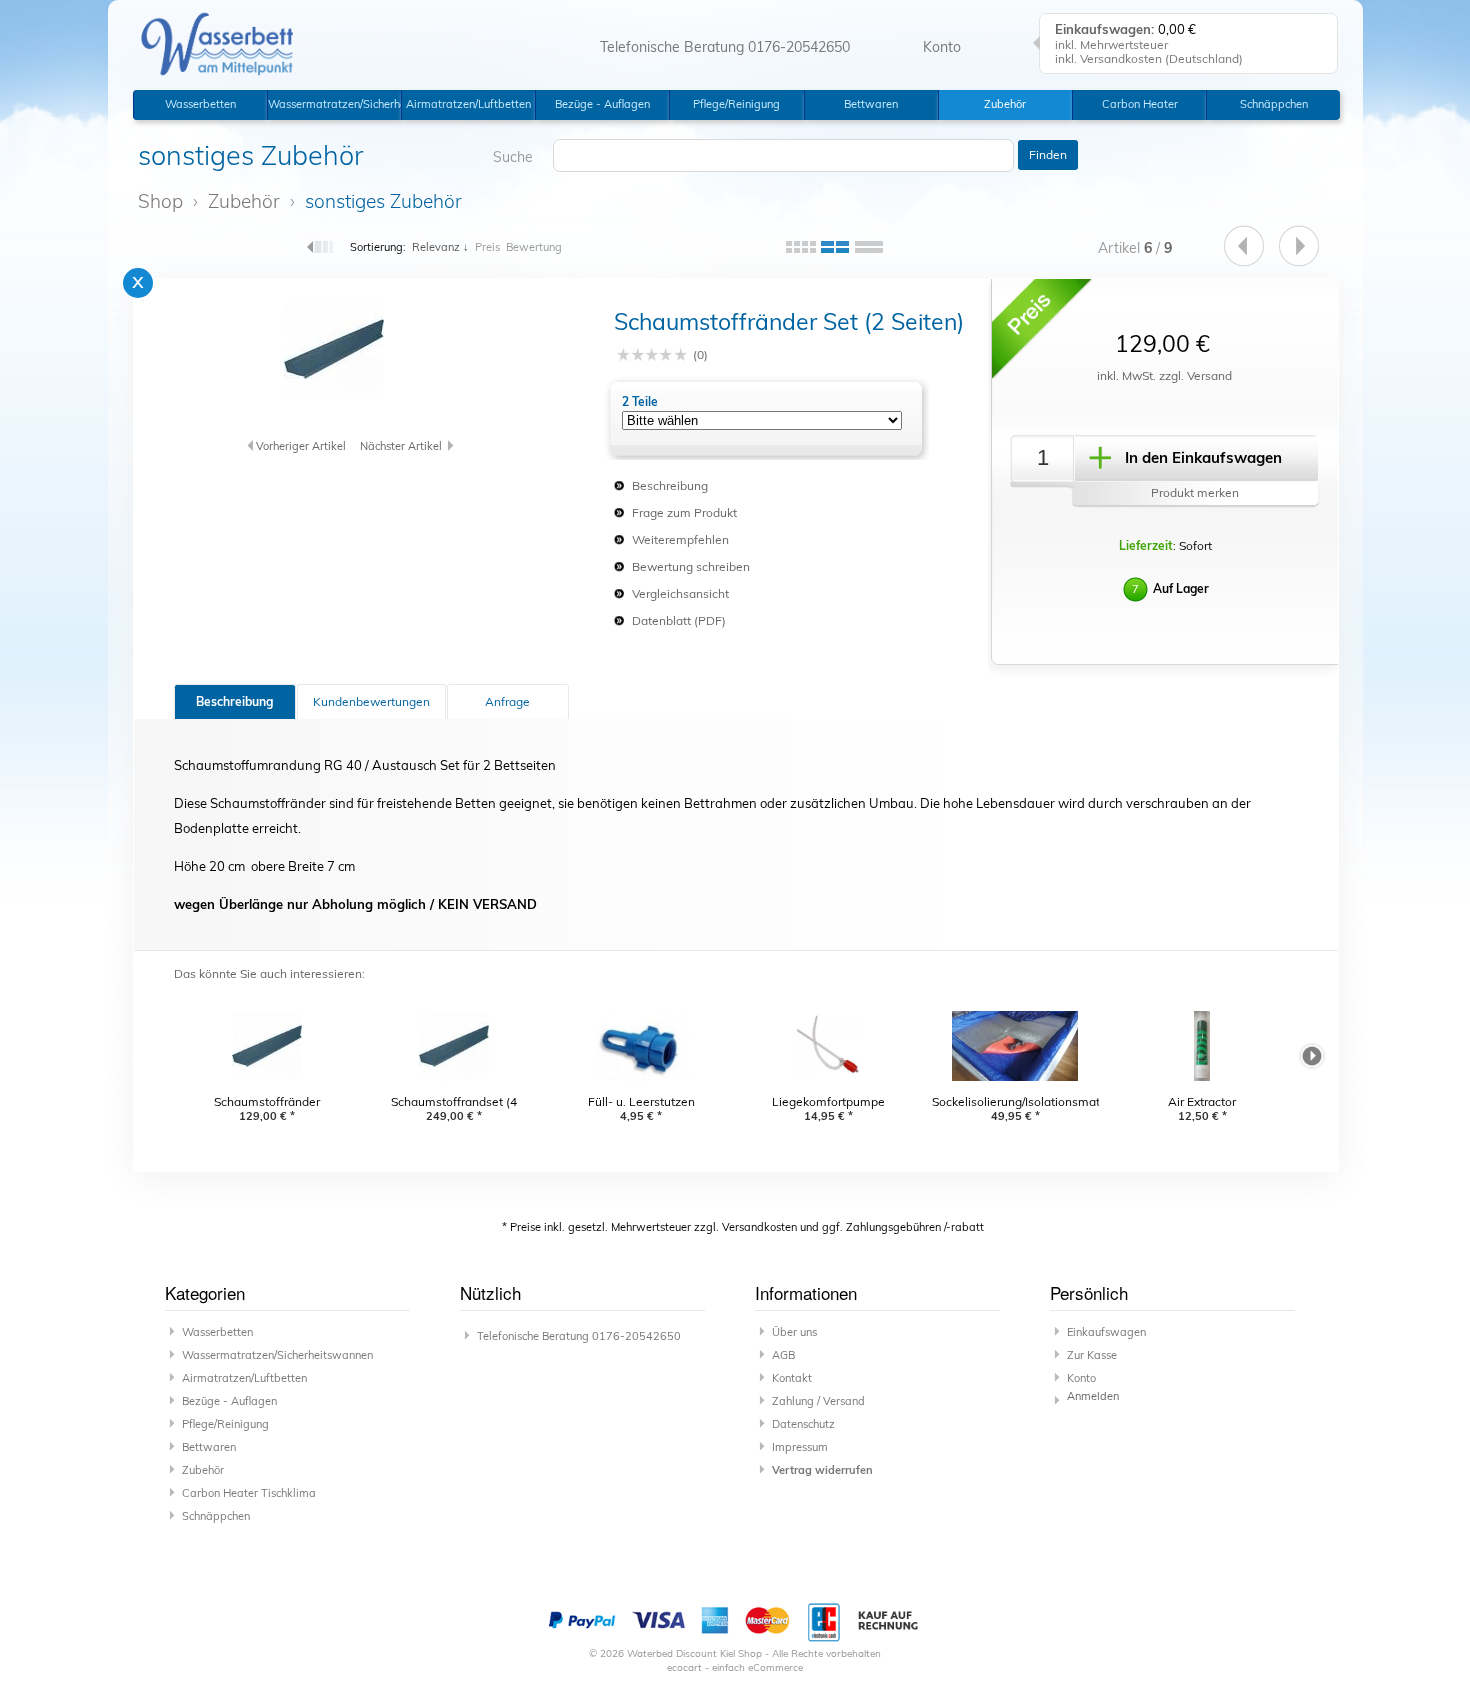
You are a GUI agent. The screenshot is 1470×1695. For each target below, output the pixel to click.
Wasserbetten (200, 104)
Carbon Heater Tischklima (1140, 108)
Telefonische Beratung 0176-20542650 (725, 47)
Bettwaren (871, 104)
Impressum (800, 1447)
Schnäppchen (1274, 104)
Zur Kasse (1092, 1355)
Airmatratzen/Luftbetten (468, 104)
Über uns (794, 1332)
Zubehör (1005, 104)
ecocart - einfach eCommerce (735, 1667)
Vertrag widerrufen (822, 1470)
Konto (1081, 1378)
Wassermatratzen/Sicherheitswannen (334, 104)
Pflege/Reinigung (736, 104)
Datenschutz (803, 1424)
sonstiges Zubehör (383, 201)
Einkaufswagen (1106, 1332)
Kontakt (792, 1378)
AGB (783, 1355)
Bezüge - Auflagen (602, 104)
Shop (160, 201)
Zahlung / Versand (818, 1401)
